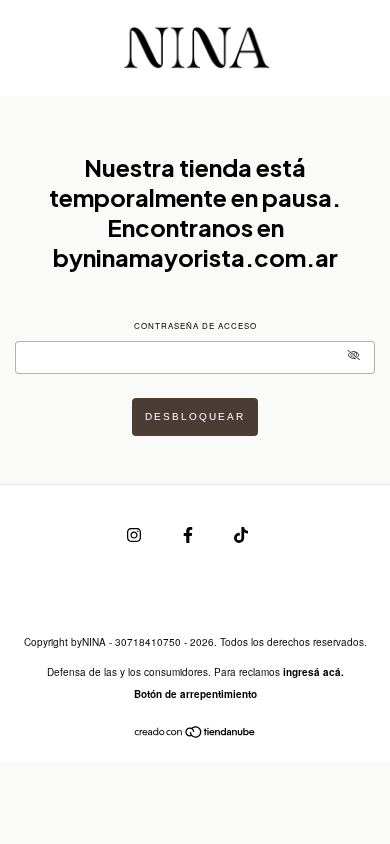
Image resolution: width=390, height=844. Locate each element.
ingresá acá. (313, 672)
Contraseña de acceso (195, 325)
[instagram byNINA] (135, 533)
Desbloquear (195, 416)
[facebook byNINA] (189, 533)
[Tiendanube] (195, 733)
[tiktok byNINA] (241, 533)
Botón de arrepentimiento (195, 694)
